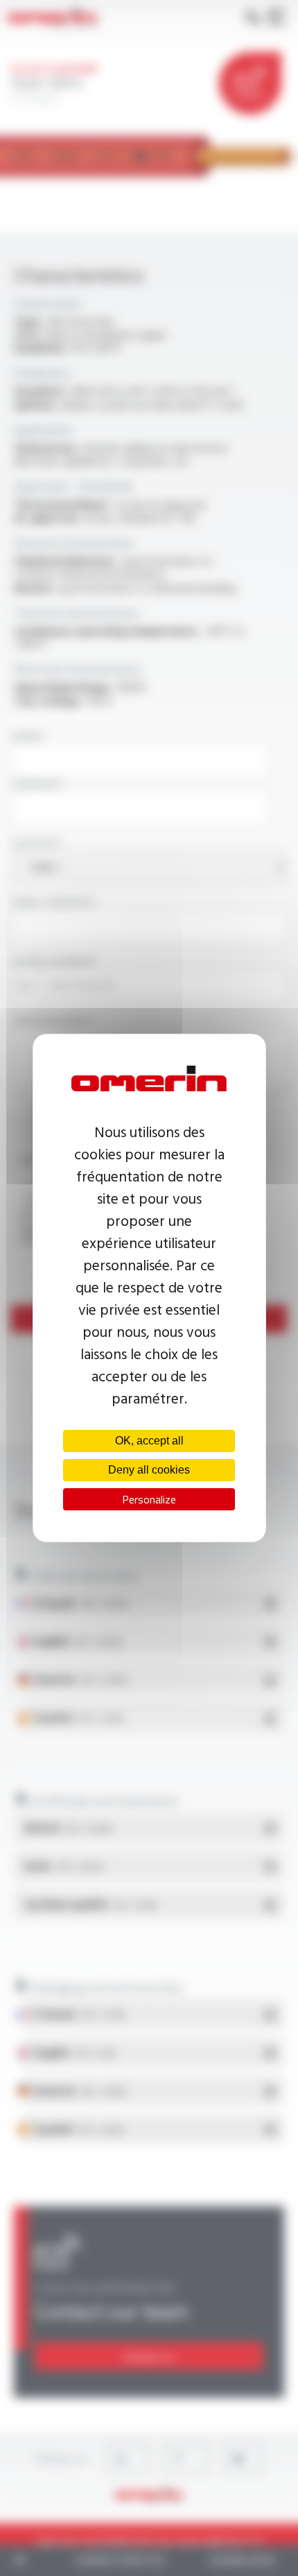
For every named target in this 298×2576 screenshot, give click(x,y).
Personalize (149, 1499)
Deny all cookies (149, 1470)
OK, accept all (149, 1441)
